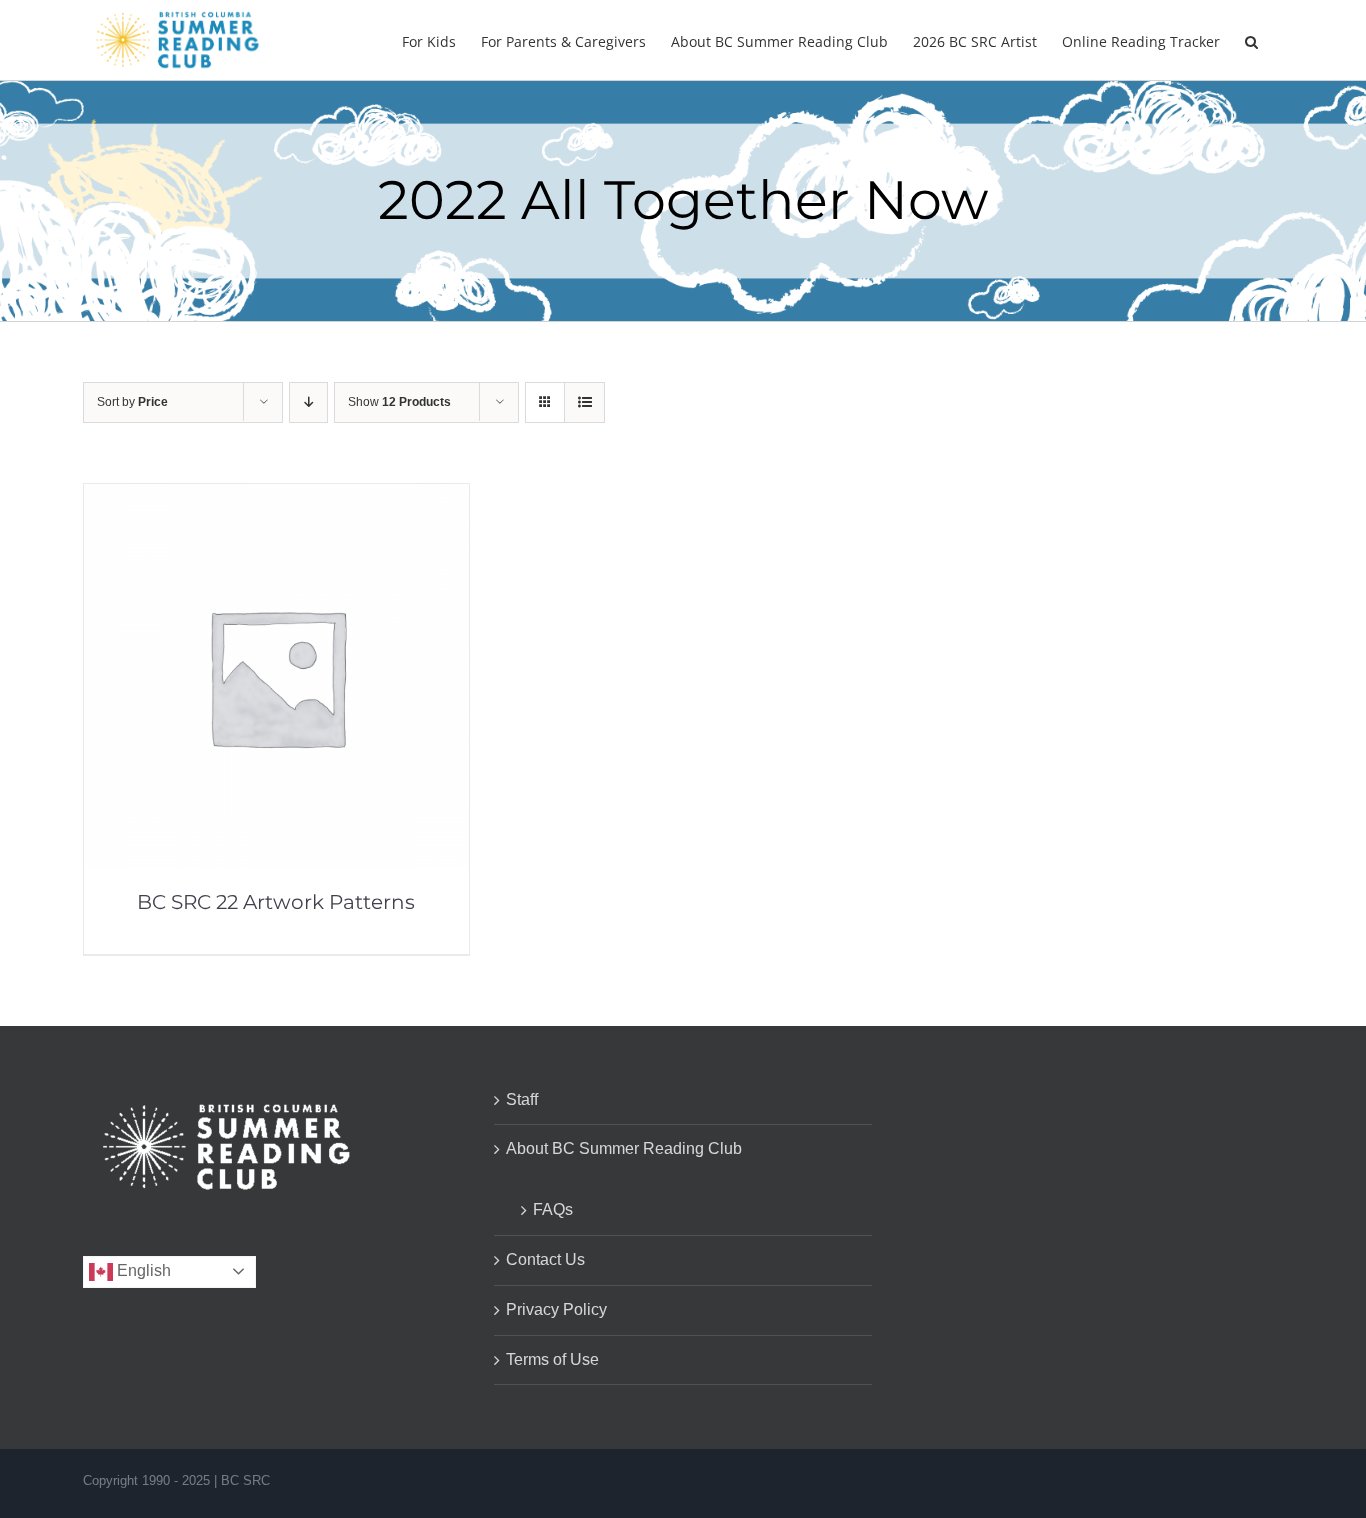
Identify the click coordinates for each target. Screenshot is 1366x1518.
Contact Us (545, 1259)
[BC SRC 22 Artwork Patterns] (276, 497)
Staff (522, 1099)
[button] (1251, 40)
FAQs (553, 1209)
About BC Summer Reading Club (624, 1148)
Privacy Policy (556, 1309)
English (142, 1270)
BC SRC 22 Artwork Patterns (276, 902)
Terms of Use (552, 1359)
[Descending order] (308, 402)
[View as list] (584, 402)
